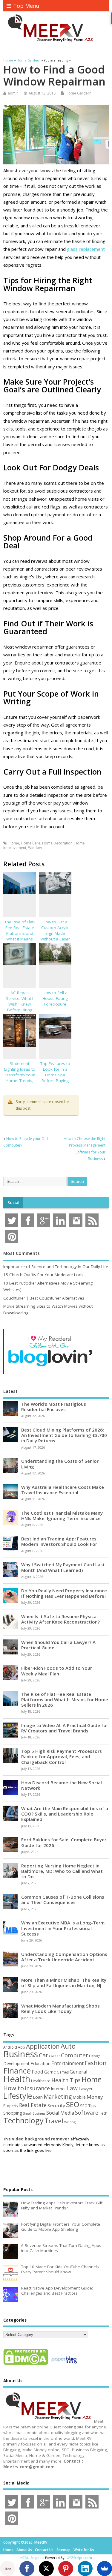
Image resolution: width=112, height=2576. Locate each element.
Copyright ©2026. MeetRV (25, 2542)
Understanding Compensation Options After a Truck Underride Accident (64, 1957)
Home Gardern (79, 93)
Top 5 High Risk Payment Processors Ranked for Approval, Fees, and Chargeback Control (62, 1756)
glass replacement (86, 249)
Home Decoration (57, 843)
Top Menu (26, 6)
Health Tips (66, 2080)
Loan (38, 2097)
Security (56, 2105)
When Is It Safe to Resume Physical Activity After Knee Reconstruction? (60, 1619)
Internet (58, 2089)
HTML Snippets (32, 2558)
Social (13, 1203)
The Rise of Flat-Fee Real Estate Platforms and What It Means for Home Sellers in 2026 (20, 936)
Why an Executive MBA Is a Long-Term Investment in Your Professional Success (63, 1928)
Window (35, 848)
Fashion (96, 2063)
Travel (54, 2121)
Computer (75, 2055)
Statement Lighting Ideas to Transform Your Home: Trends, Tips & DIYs (20, 1075)
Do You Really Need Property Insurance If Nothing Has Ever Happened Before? (64, 1593)
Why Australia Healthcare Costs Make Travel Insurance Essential (63, 1490)
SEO (73, 2104)
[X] (46, 2569)
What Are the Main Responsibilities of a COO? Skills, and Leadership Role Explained (65, 1814)
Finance (17, 2071)
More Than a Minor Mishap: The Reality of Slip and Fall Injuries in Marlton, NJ (64, 1983)
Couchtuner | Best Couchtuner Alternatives (44, 1298)
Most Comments (22, 1253)
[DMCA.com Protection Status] (26, 2365)
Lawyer (86, 2089)
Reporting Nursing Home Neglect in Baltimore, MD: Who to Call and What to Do (62, 1871)
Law (72, 2088)
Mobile (79, 2097)
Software (87, 2113)
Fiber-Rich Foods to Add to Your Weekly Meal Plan (57, 1671)
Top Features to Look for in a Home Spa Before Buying (55, 1072)
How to (14, 2088)
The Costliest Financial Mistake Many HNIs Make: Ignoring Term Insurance (62, 1516)
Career (55, 2056)
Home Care (31, 843)
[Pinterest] (66, 2569)
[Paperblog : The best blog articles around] (64, 2365)
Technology (23, 2120)
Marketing (58, 2097)
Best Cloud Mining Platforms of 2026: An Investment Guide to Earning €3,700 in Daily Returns (64, 1435)
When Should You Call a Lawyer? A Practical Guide (58, 1645)
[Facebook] (27, 2569)
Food (37, 2072)
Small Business (34, 2113)
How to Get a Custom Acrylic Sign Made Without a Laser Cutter (55, 933)
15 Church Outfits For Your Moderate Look (43, 1275)
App (22, 2047)
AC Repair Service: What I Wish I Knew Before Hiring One (20, 1004)
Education (40, 2063)
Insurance (37, 2088)
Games (63, 2072)
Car (43, 2055)
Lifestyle (18, 2096)
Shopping (13, 2113)
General (79, 2072)
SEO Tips (88, 2106)
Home (14, 843)
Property (11, 2106)
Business (21, 2054)
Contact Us (44, 2550)
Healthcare (41, 2081)
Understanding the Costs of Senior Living (60, 1464)
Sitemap (63, 2550)
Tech (103, 2113)
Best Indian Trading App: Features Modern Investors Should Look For (59, 1541)
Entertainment (67, 2063)
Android (10, 2047)
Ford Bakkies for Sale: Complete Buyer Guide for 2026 (64, 1842)
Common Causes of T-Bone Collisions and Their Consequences (63, 1900)
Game (50, 2072)
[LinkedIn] (85, 2569)
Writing (70, 2122)
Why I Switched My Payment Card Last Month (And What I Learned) (63, 1567)
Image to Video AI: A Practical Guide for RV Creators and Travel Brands (65, 1728)
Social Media (60, 2113)
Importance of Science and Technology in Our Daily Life (56, 1267)
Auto (68, 2046)
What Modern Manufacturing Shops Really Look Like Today (60, 2008)
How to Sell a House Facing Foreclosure (55, 998)
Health (17, 2079)
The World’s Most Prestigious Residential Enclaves (54, 1407)
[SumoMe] (105, 2569)
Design (95, 2056)
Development (16, 2063)
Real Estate (33, 2105)
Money (95, 2097)
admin (13, 93)
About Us (24, 2550)
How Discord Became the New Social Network (62, 1785)
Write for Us (84, 2550)
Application (43, 2046)
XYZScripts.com (80, 2558)
